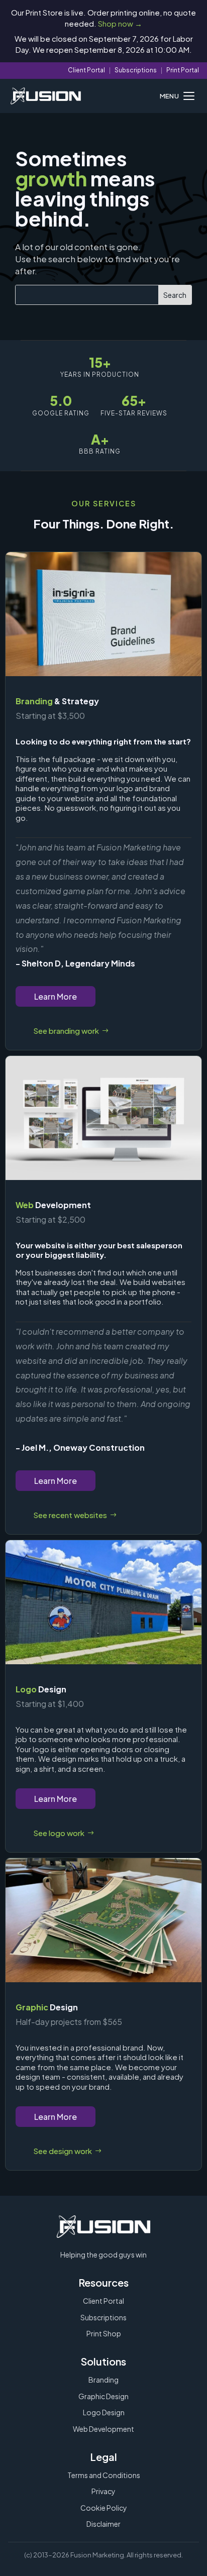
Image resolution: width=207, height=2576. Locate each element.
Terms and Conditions (104, 2475)
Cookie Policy (104, 2508)
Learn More (56, 996)
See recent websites (70, 1515)
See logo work (59, 1833)
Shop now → (120, 23)
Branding (103, 2380)
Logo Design (104, 2412)
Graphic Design (103, 2396)
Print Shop (104, 2333)
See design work (63, 2151)
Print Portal (183, 70)
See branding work (66, 1031)
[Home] (46, 96)
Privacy (103, 2491)
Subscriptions (136, 70)
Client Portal (86, 70)
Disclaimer (103, 2524)
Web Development (103, 2429)
